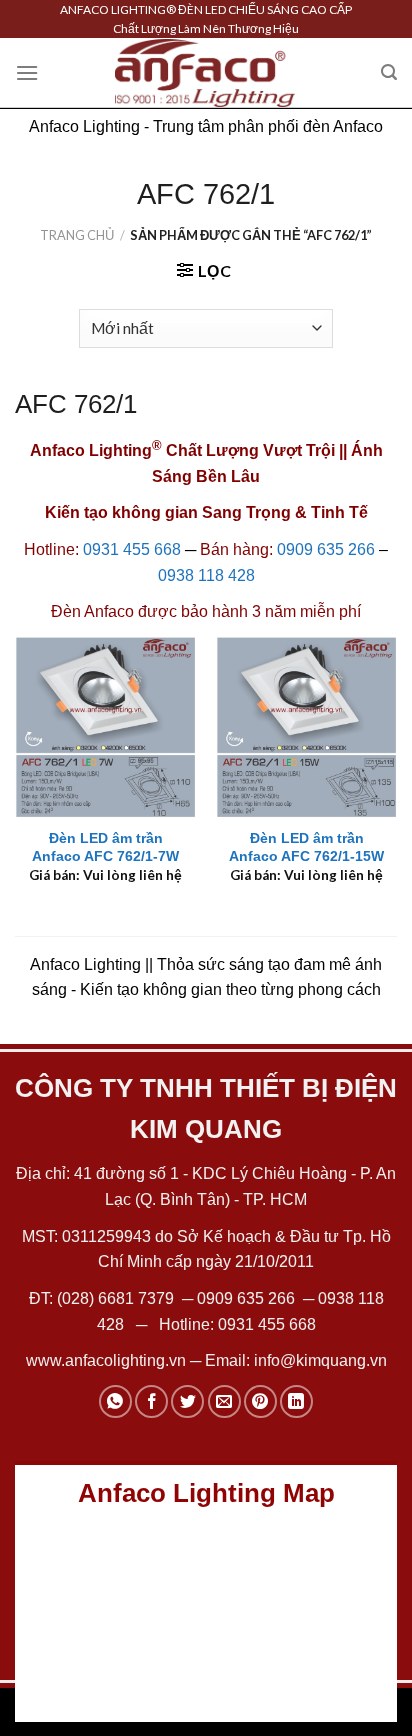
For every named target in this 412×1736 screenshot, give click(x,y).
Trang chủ (77, 235)
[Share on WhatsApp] (115, 1401)
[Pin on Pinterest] (260, 1401)
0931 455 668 (132, 549)
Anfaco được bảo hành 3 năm (190, 611)
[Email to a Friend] (224, 1401)
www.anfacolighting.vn (106, 1360)
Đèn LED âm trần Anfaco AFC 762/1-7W (105, 847)
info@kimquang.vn (320, 1360)
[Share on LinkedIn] (296, 1401)
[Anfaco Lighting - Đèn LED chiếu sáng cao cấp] (205, 73)
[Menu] (27, 72)
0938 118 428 (206, 575)
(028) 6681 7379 (117, 1298)
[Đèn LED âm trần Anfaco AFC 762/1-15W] (306, 726)
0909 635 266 (326, 549)
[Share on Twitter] (187, 1401)
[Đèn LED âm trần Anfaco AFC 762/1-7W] (105, 726)
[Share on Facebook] (151, 1401)
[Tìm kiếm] (389, 72)
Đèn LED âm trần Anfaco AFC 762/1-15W (306, 847)
